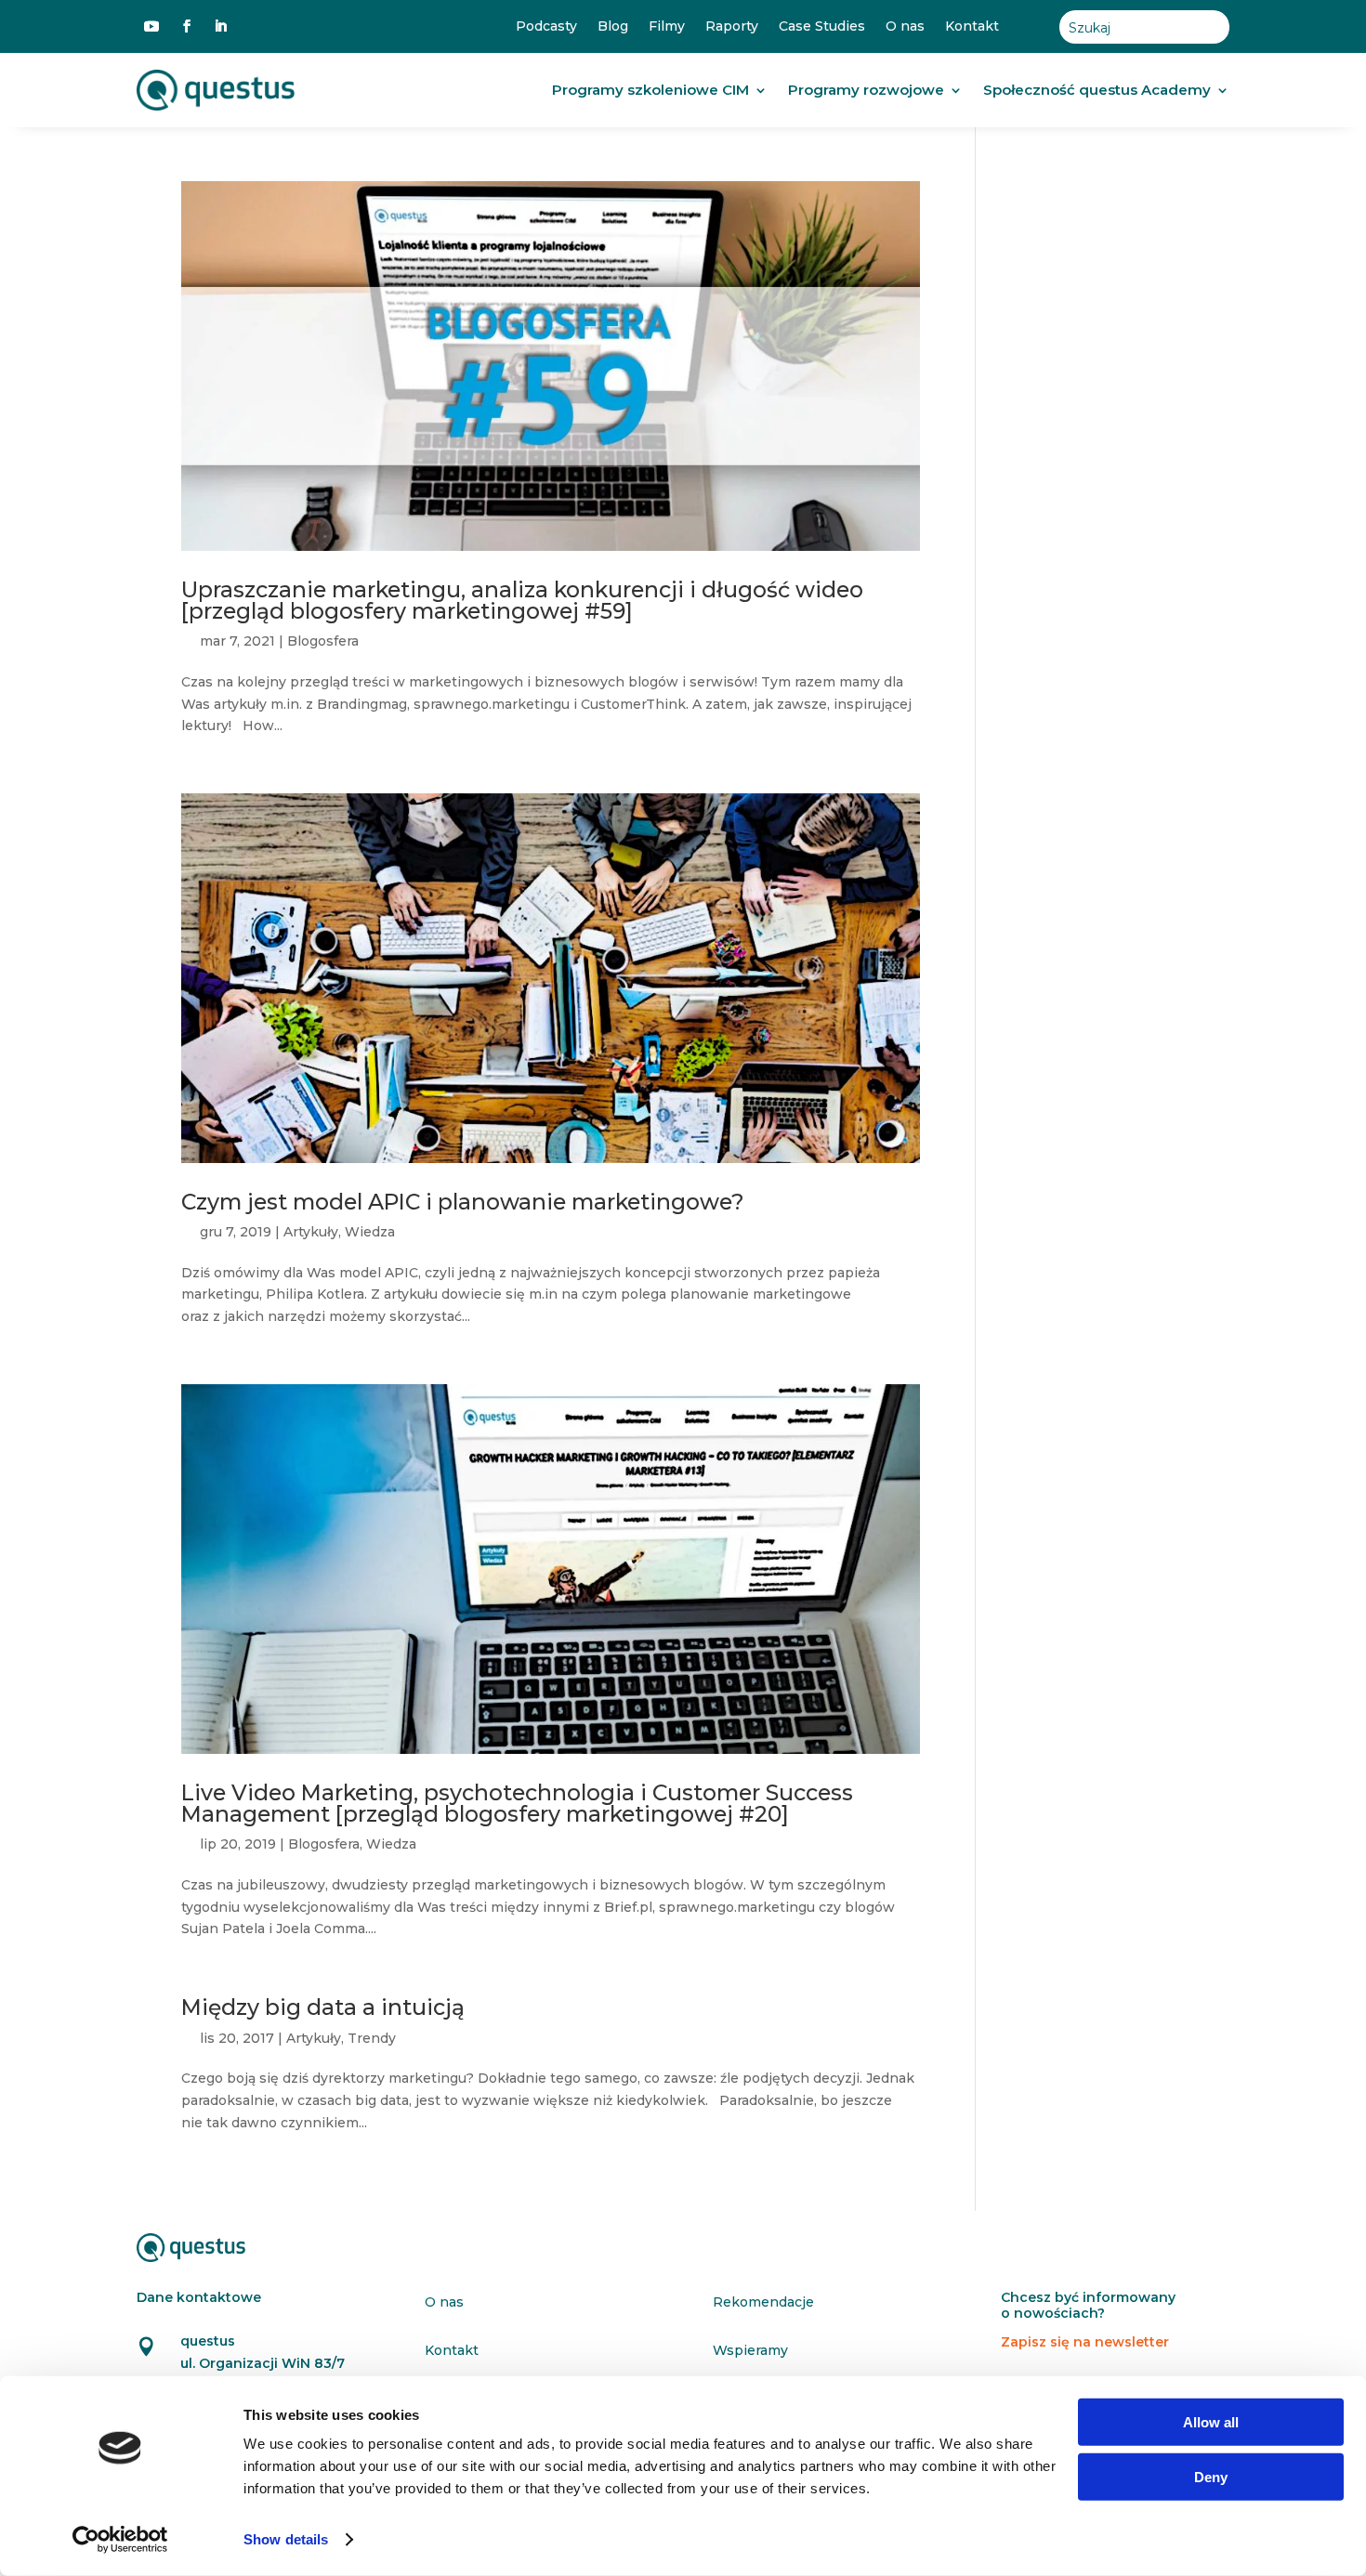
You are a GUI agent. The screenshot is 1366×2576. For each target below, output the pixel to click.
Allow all (1211, 2422)
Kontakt (972, 26)
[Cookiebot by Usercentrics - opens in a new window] (120, 2540)
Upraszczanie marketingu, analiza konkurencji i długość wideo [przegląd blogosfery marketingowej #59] (522, 600)
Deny (1211, 2476)
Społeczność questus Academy (1097, 90)
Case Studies (822, 26)
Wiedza (370, 1232)
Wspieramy (750, 2350)
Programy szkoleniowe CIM (650, 90)
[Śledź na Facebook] (187, 26)
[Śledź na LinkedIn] (220, 26)
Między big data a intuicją (323, 2007)
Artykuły (311, 1232)
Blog (613, 26)
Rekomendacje (763, 2302)
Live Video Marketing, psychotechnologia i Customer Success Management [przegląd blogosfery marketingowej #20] (517, 1803)
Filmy (667, 26)
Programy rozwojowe (866, 90)
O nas (905, 26)
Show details (286, 2539)
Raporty (732, 26)
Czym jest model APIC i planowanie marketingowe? (463, 1202)
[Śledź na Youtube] (151, 26)
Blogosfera (323, 641)
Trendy (372, 2038)
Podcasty (546, 26)
